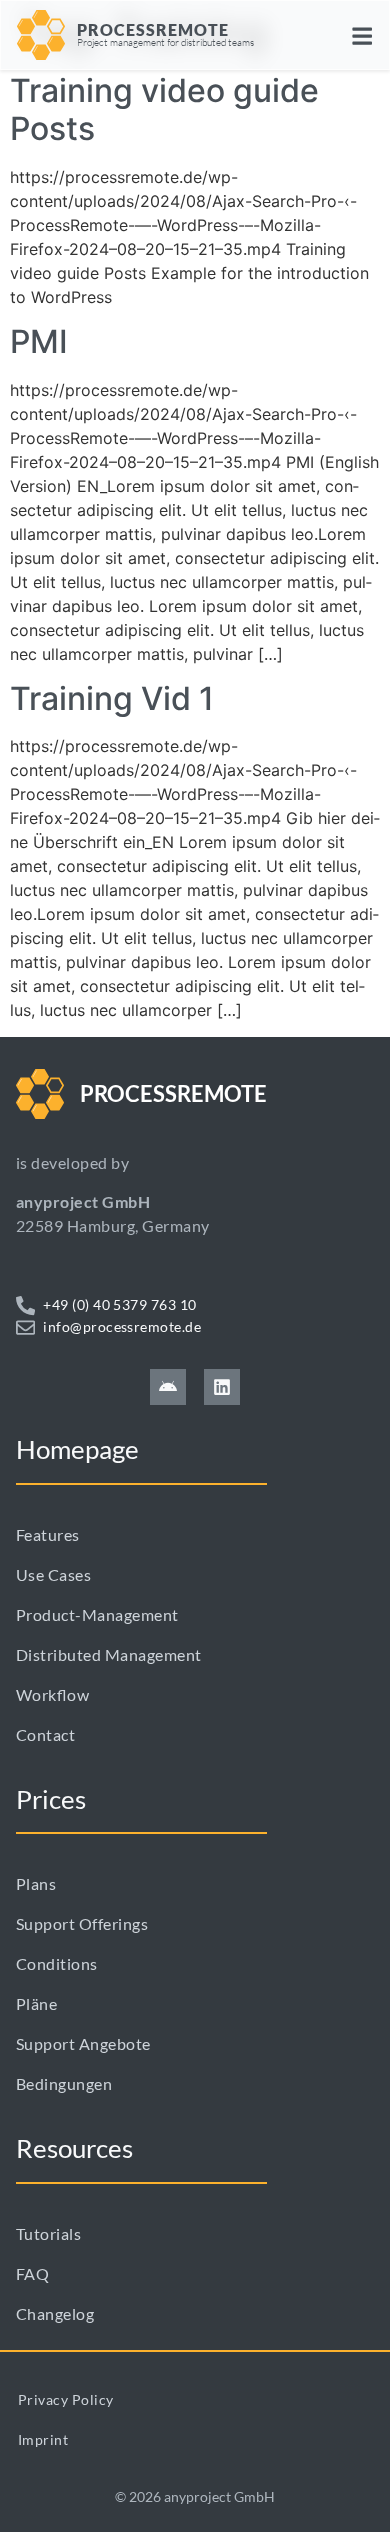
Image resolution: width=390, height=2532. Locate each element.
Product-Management (97, 1614)
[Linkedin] (222, 1387)
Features (48, 1534)
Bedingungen (64, 2083)
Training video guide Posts (164, 109)
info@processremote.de (122, 1326)
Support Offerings (82, 1923)
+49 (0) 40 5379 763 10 (120, 1304)
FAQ (32, 2273)
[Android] (168, 1387)
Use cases (53, 1574)
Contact (45, 1734)
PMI (39, 341)
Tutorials (48, 2233)
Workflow (52, 1694)
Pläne (36, 2003)
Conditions (57, 1963)
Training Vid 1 (112, 698)
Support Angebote (83, 2043)
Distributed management (109, 1654)
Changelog (55, 2313)
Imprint (43, 2439)
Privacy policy (66, 2399)
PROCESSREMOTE (153, 29)
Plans (36, 1883)
